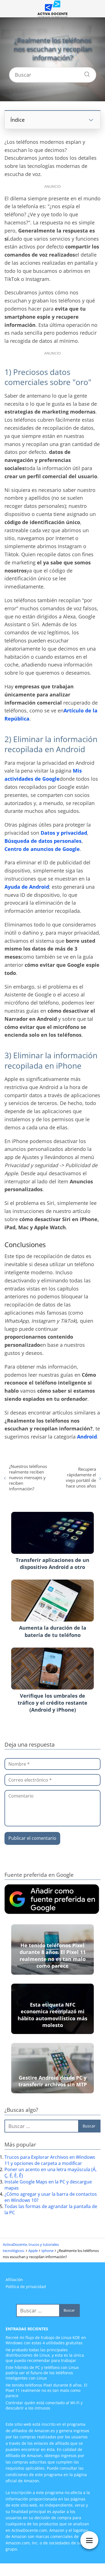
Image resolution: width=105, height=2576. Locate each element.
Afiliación (14, 2280)
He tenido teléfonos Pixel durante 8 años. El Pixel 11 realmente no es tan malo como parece (46, 2390)
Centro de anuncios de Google (42, 849)
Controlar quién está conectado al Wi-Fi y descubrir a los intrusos (44, 2405)
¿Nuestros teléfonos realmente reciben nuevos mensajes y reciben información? (28, 1477)
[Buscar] (85, 73)
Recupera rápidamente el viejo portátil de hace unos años (81, 1477)
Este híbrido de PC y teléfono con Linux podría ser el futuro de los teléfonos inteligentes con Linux (42, 2373)
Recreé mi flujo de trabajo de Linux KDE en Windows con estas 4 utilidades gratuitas (46, 2340)
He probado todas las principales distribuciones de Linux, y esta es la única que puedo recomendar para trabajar (45, 2355)
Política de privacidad (26, 2287)
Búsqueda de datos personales (43, 841)
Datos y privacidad (64, 833)
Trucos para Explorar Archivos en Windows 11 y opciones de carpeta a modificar (50, 2160)
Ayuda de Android (27, 887)
